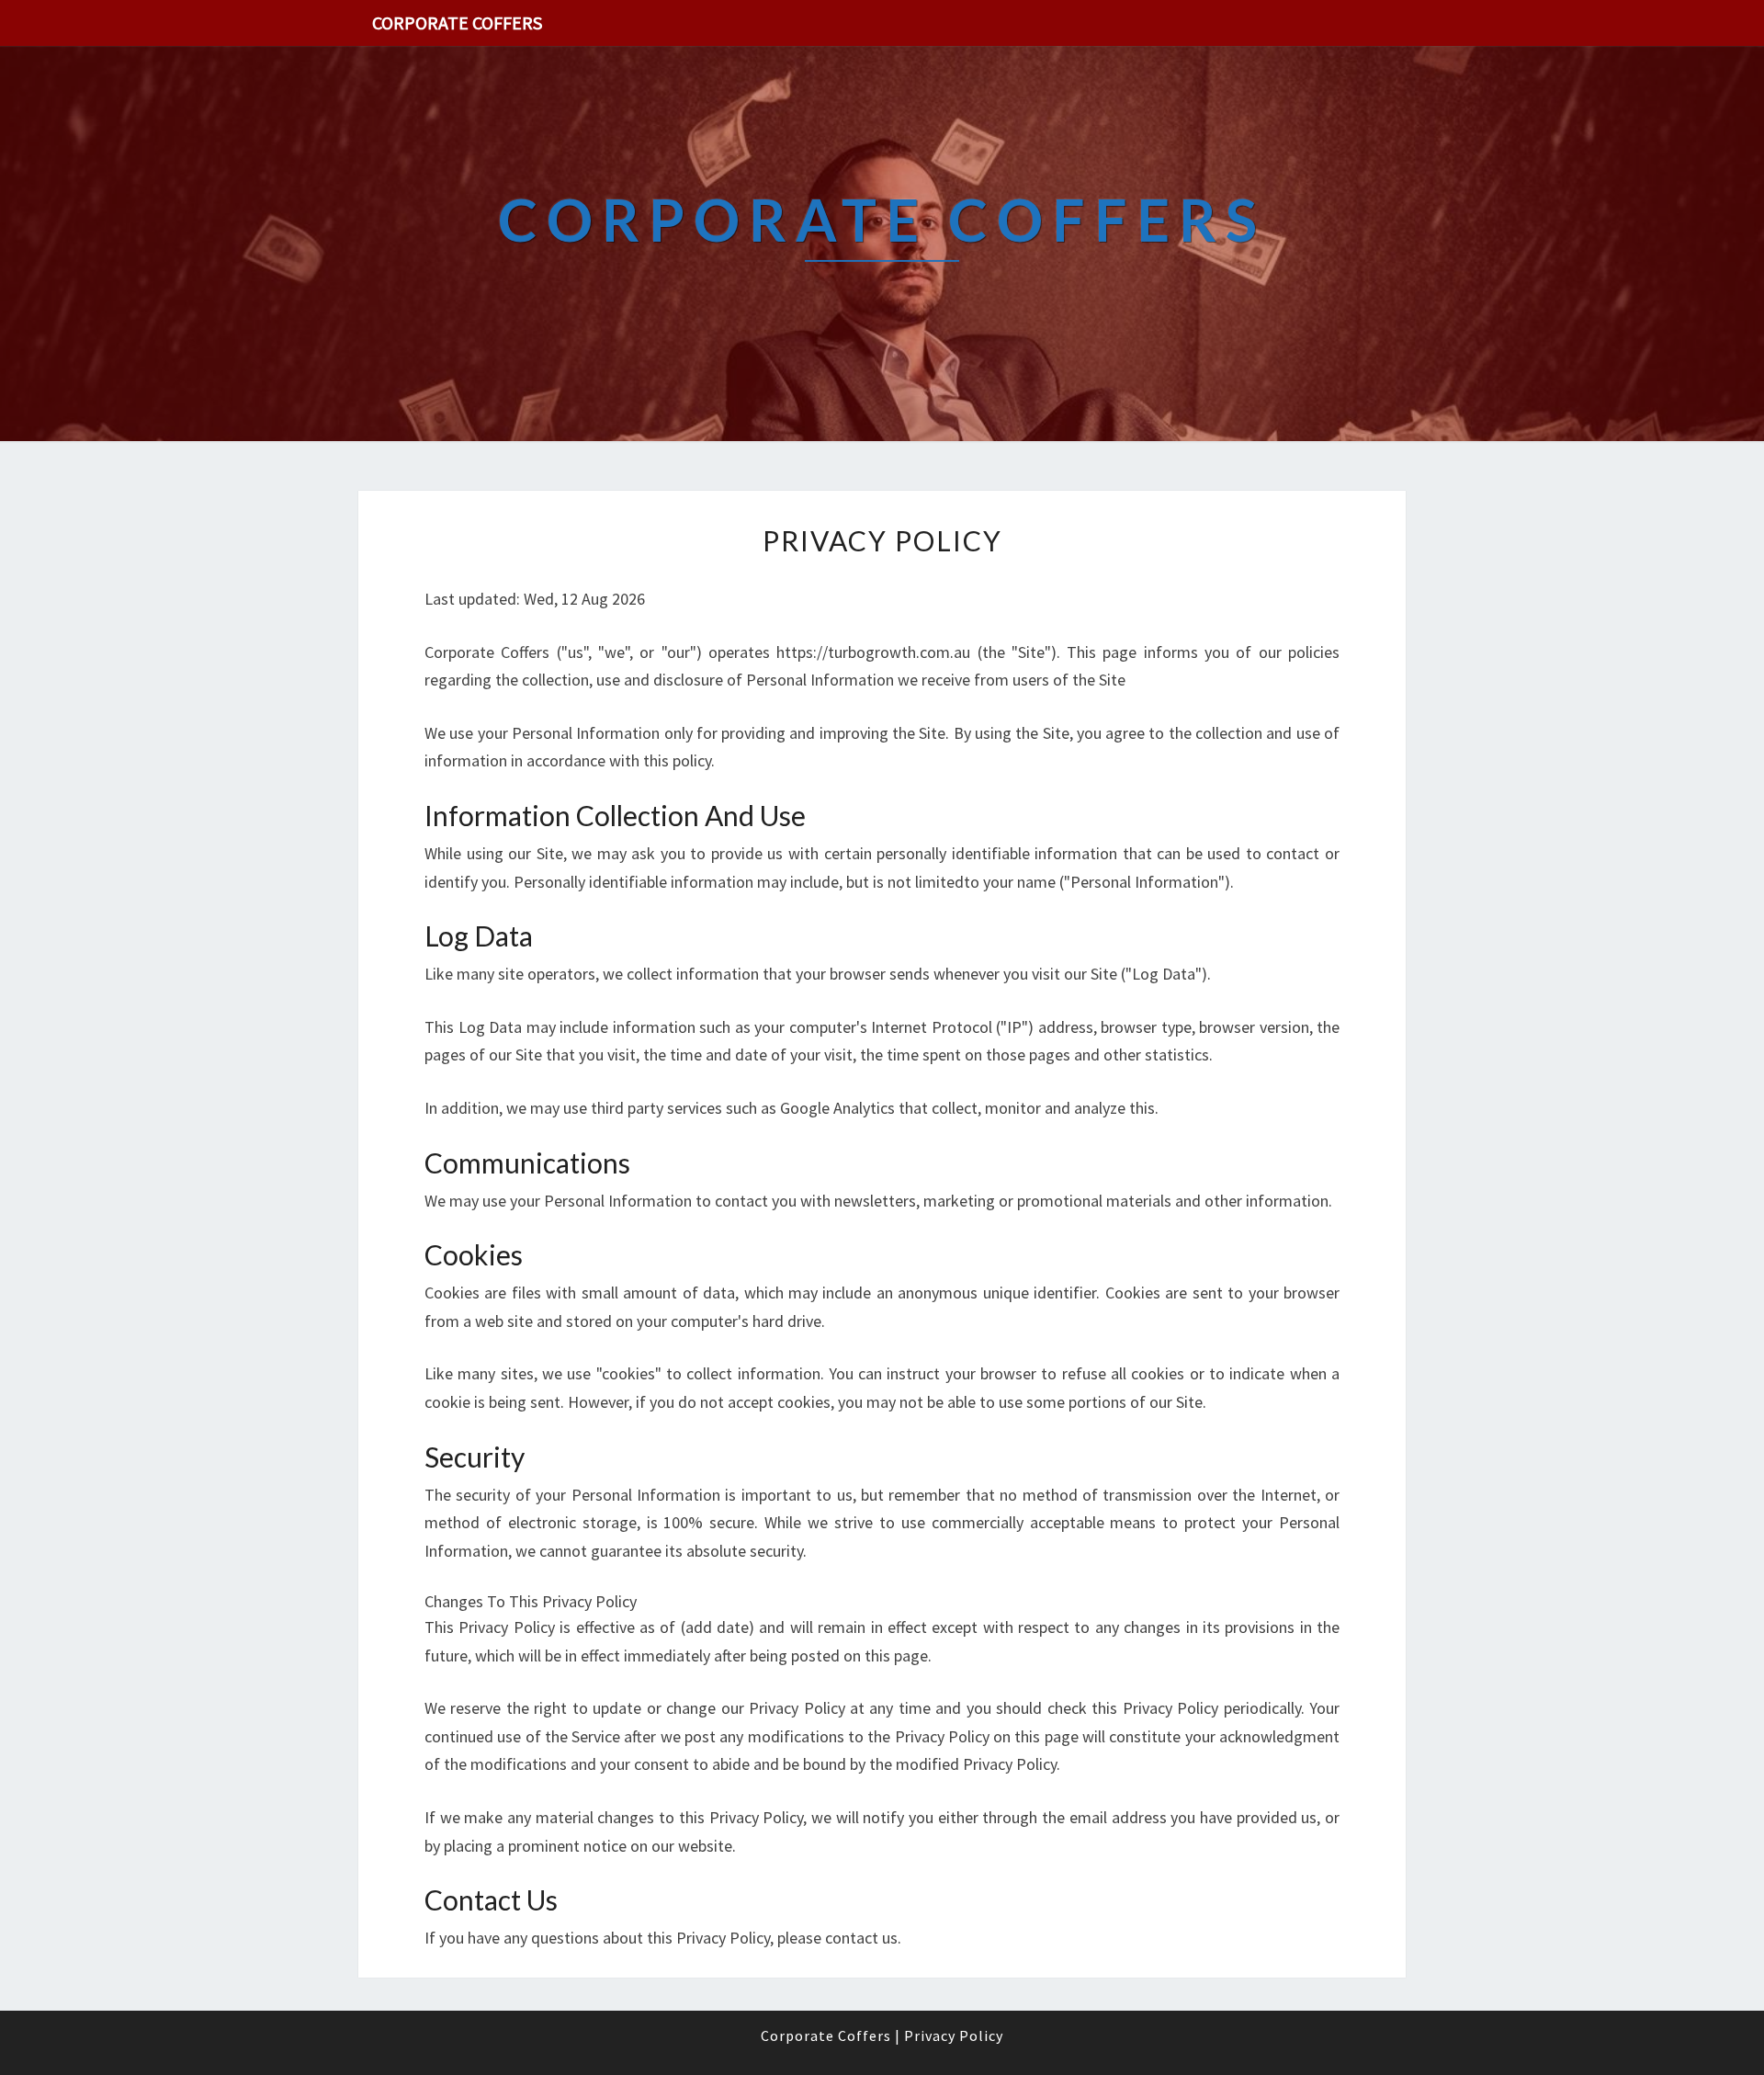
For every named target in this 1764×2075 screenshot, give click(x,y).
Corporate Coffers (457, 23)
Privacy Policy (954, 2035)
